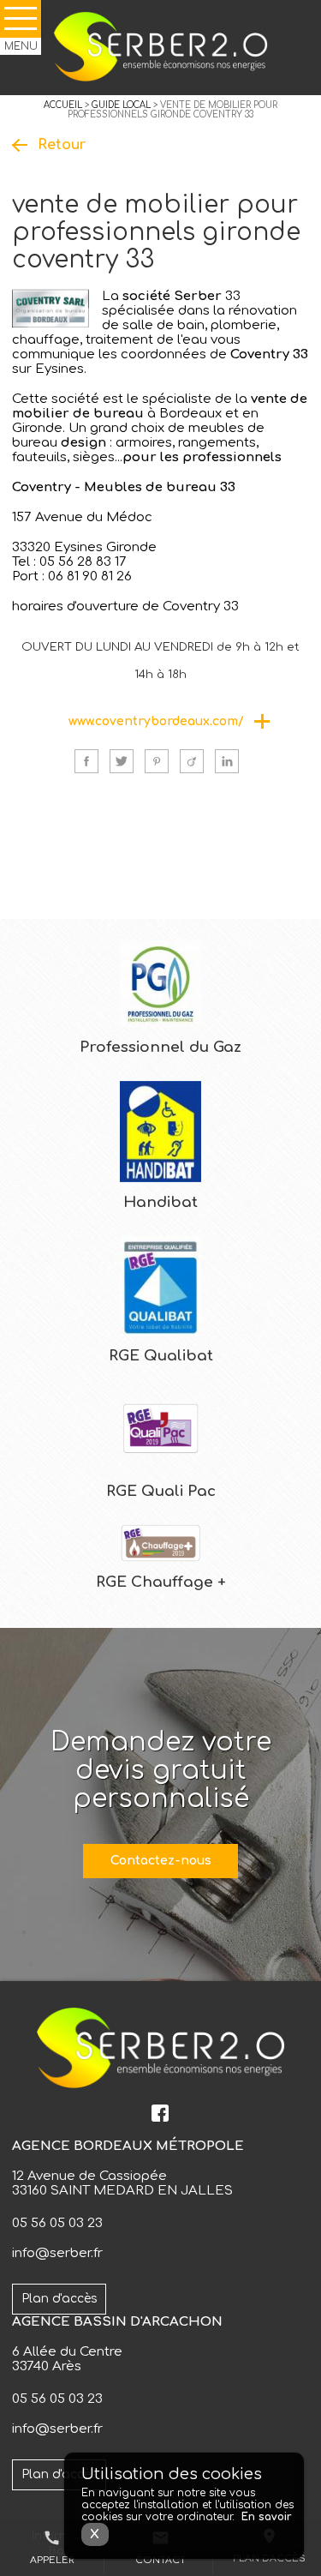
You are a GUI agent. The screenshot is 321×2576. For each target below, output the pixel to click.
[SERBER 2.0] (160, 48)
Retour (62, 145)
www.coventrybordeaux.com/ (156, 721)
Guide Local (121, 105)
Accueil (63, 105)
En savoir (267, 2517)
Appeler (52, 2547)
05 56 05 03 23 (57, 2223)
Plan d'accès (59, 2299)
